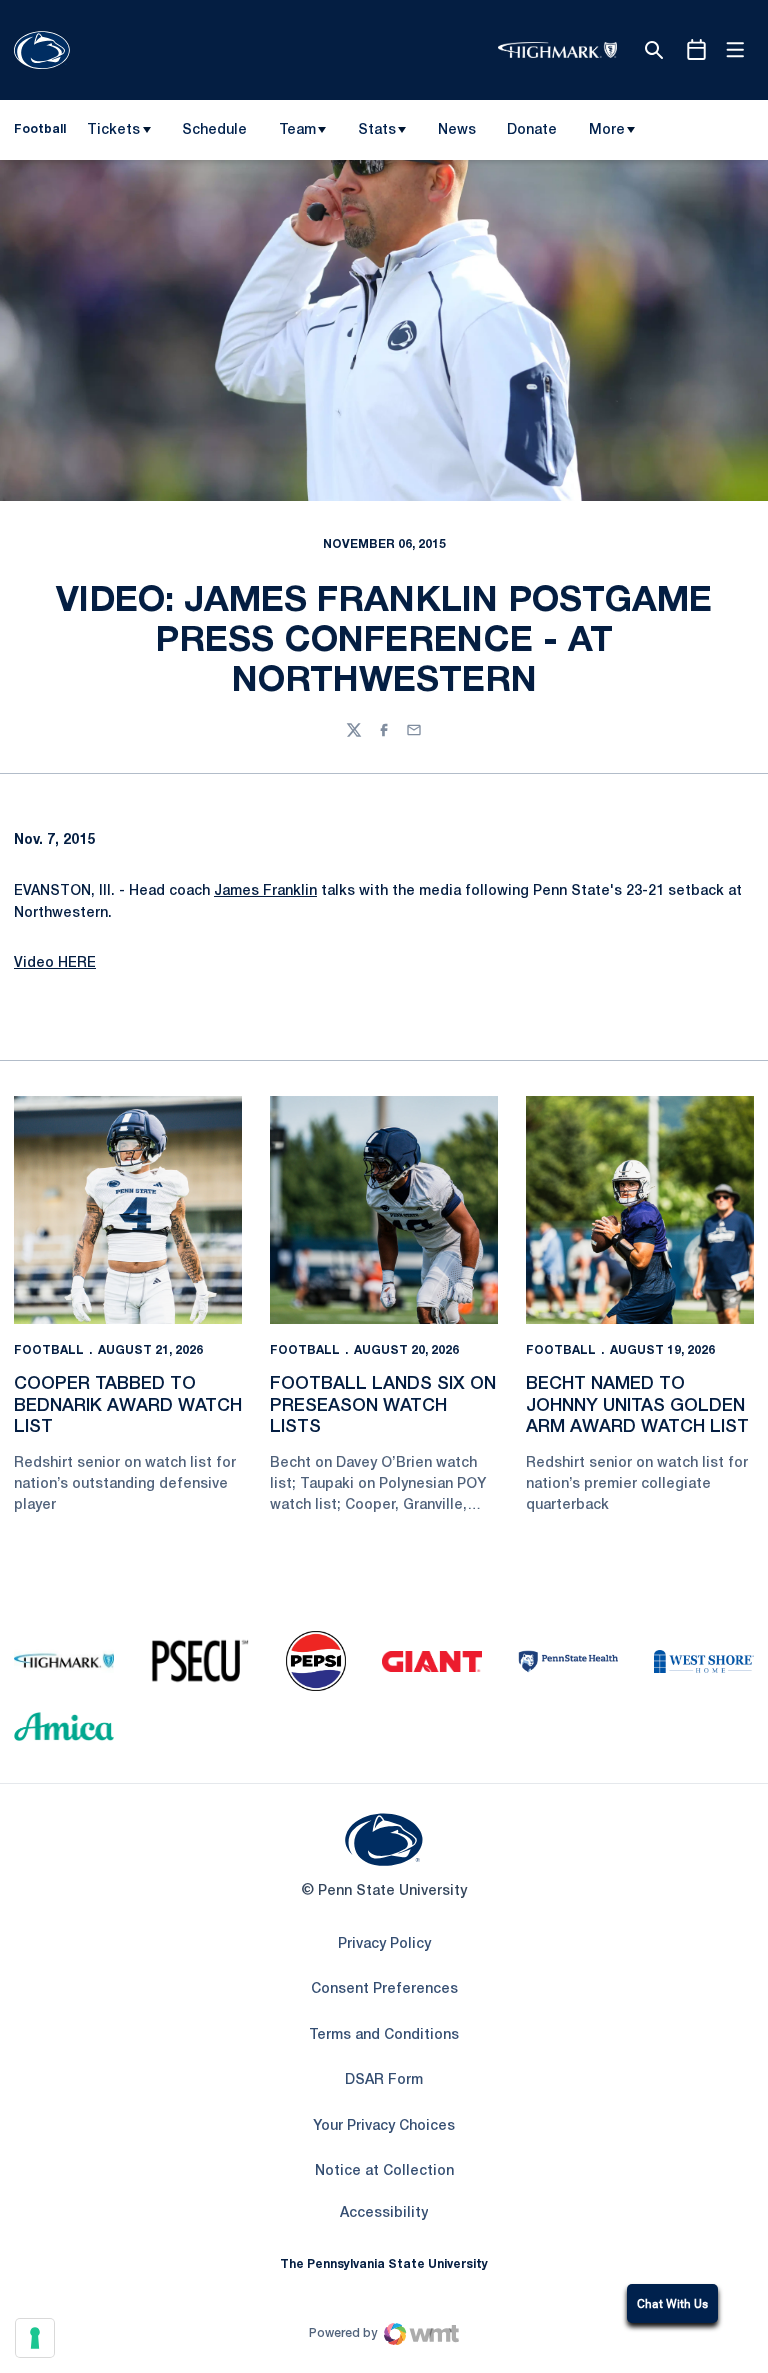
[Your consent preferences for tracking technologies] (35, 2338)
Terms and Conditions (384, 2035)
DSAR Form (384, 2080)
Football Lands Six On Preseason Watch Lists (383, 1405)
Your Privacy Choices (384, 2126)
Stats (377, 130)
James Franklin (265, 891)
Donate (531, 134)
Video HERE (55, 963)
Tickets (113, 130)
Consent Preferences (384, 1989)
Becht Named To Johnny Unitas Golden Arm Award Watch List (637, 1405)
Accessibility (384, 2213)
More (607, 130)
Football (49, 1350)
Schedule (214, 130)
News (457, 130)
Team (297, 130)
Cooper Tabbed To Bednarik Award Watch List (128, 1405)
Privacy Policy (384, 1944)
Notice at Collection (384, 2171)
